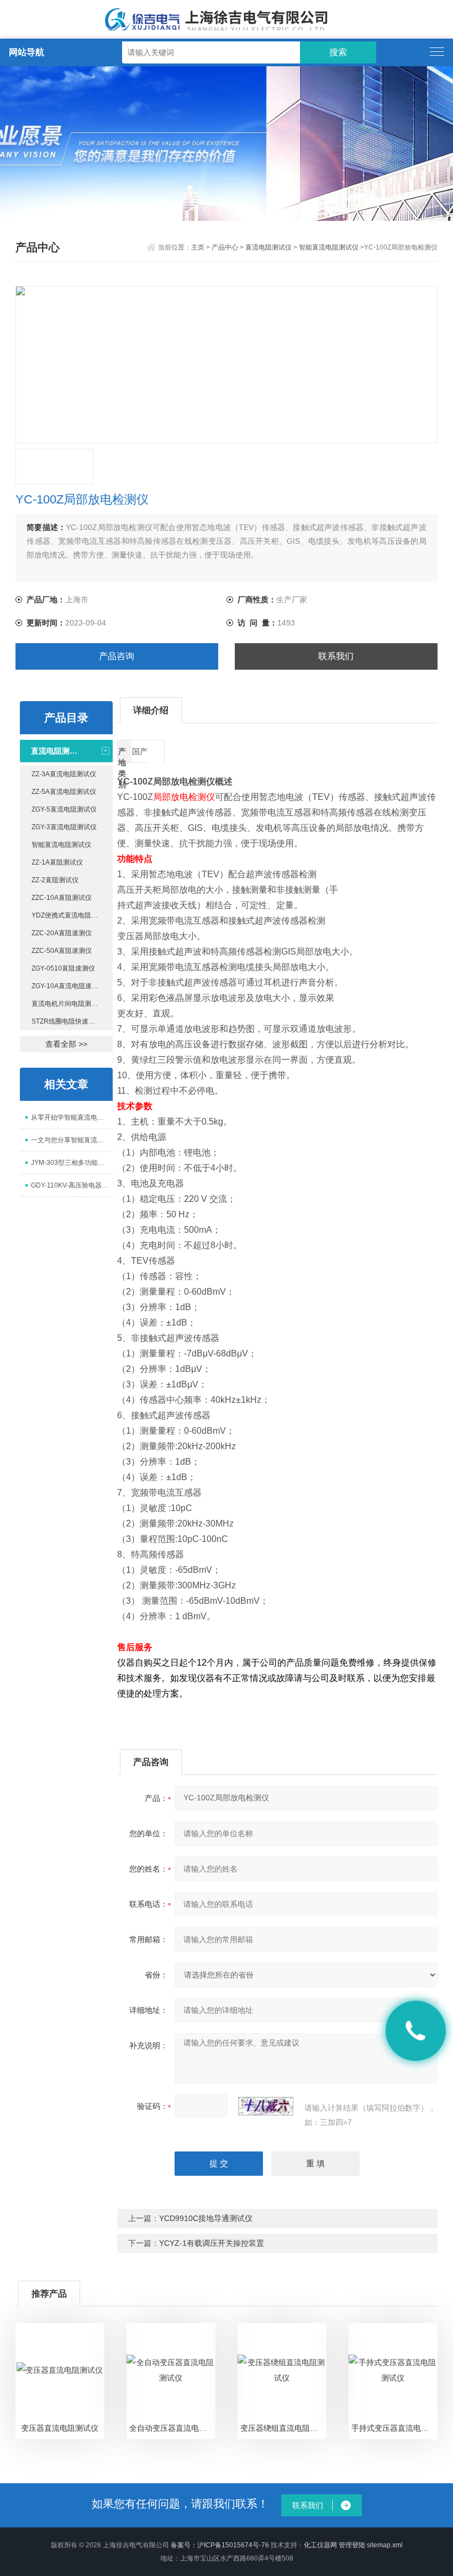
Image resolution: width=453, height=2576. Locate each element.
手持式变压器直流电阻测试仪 (394, 2428)
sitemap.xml (385, 2545)
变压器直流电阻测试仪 (60, 2428)
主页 (198, 247)
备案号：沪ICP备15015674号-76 (220, 2545)
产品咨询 (117, 656)
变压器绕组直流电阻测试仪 (283, 2428)
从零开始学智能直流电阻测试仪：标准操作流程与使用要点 (72, 1117)
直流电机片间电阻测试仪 (68, 1004)
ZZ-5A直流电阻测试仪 (64, 792)
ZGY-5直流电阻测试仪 (64, 809)
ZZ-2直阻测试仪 (55, 880)
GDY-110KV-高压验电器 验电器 (72, 1185)
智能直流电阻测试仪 (329, 247)
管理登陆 (352, 2545)
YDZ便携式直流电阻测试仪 (71, 915)
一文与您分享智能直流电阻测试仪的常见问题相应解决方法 (72, 1140)
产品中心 (225, 247)
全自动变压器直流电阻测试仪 (172, 2428)
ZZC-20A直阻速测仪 (62, 933)
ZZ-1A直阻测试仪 (57, 862)
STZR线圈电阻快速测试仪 (70, 1021)
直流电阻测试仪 (268, 247)
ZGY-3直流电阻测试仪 (64, 827)
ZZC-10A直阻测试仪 (62, 898)
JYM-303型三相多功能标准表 (72, 1163)
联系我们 (336, 656)
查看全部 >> (66, 1044)
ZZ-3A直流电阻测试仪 (64, 774)
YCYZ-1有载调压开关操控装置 (212, 2243)
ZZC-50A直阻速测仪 (62, 951)
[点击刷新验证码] (266, 2106)
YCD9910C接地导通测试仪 (206, 2218)
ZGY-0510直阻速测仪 (63, 968)
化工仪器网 (320, 2545)
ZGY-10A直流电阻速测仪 (68, 986)
